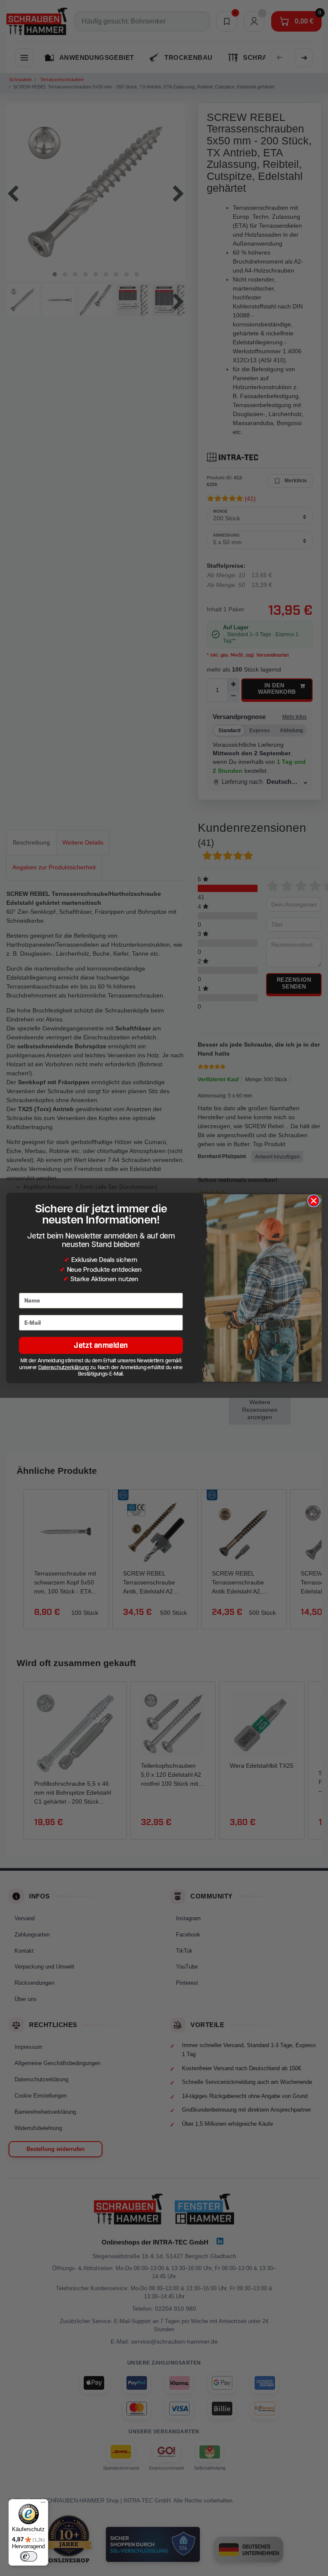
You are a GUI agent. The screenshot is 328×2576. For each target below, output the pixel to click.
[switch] (29, 2556)
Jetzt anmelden (101, 1345)
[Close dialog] (313, 1201)
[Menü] (43, 2504)
